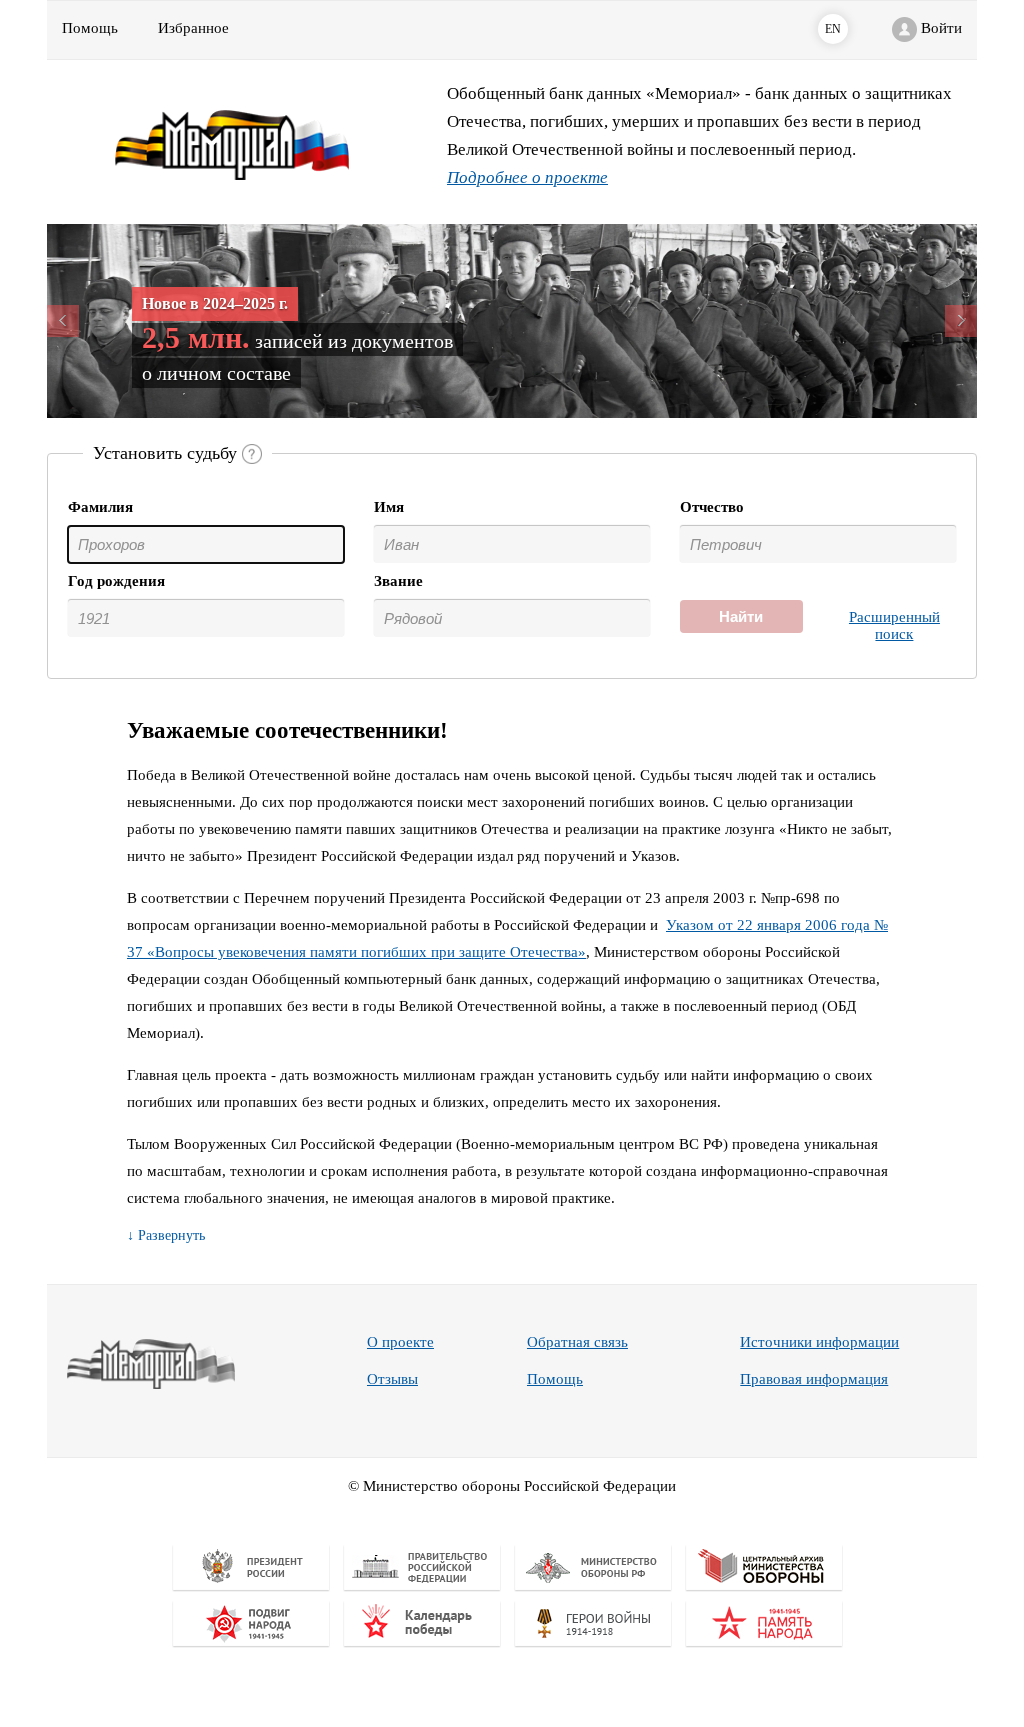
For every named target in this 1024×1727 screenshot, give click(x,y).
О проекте (400, 1342)
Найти (741, 616)
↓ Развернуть (166, 1235)
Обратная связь (577, 1342)
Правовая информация (814, 1379)
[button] (117, 321)
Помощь (555, 1379)
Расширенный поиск (894, 625)
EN (833, 29)
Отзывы (392, 1379)
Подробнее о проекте (527, 177)
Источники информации (819, 1342)
